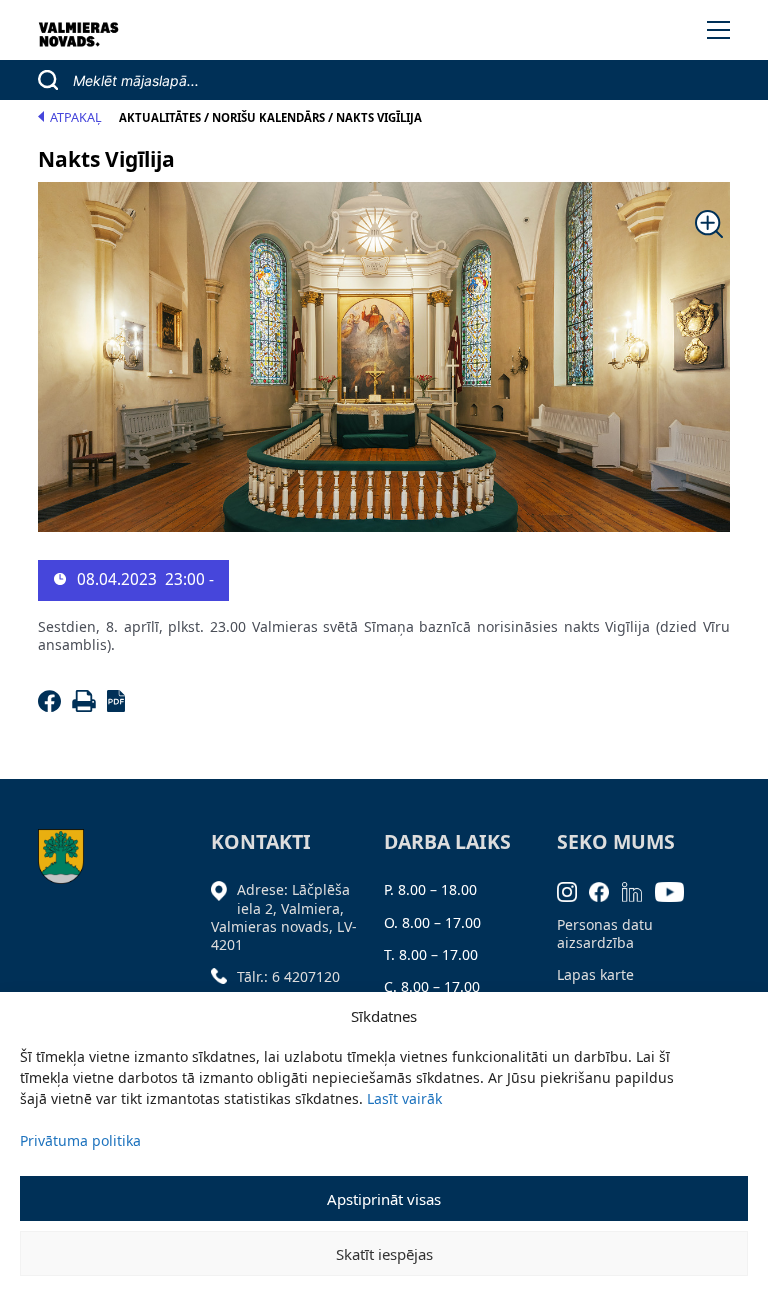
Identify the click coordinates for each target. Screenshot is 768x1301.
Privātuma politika (80, 1140)
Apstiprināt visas (384, 1199)
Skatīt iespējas (384, 1254)
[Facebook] (52, 706)
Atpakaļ (76, 117)
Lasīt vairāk (404, 1098)
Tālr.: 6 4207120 (288, 976)
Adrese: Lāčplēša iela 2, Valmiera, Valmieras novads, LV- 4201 (284, 917)
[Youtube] (676, 889)
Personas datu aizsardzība (605, 933)
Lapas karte (595, 974)
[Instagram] (573, 889)
